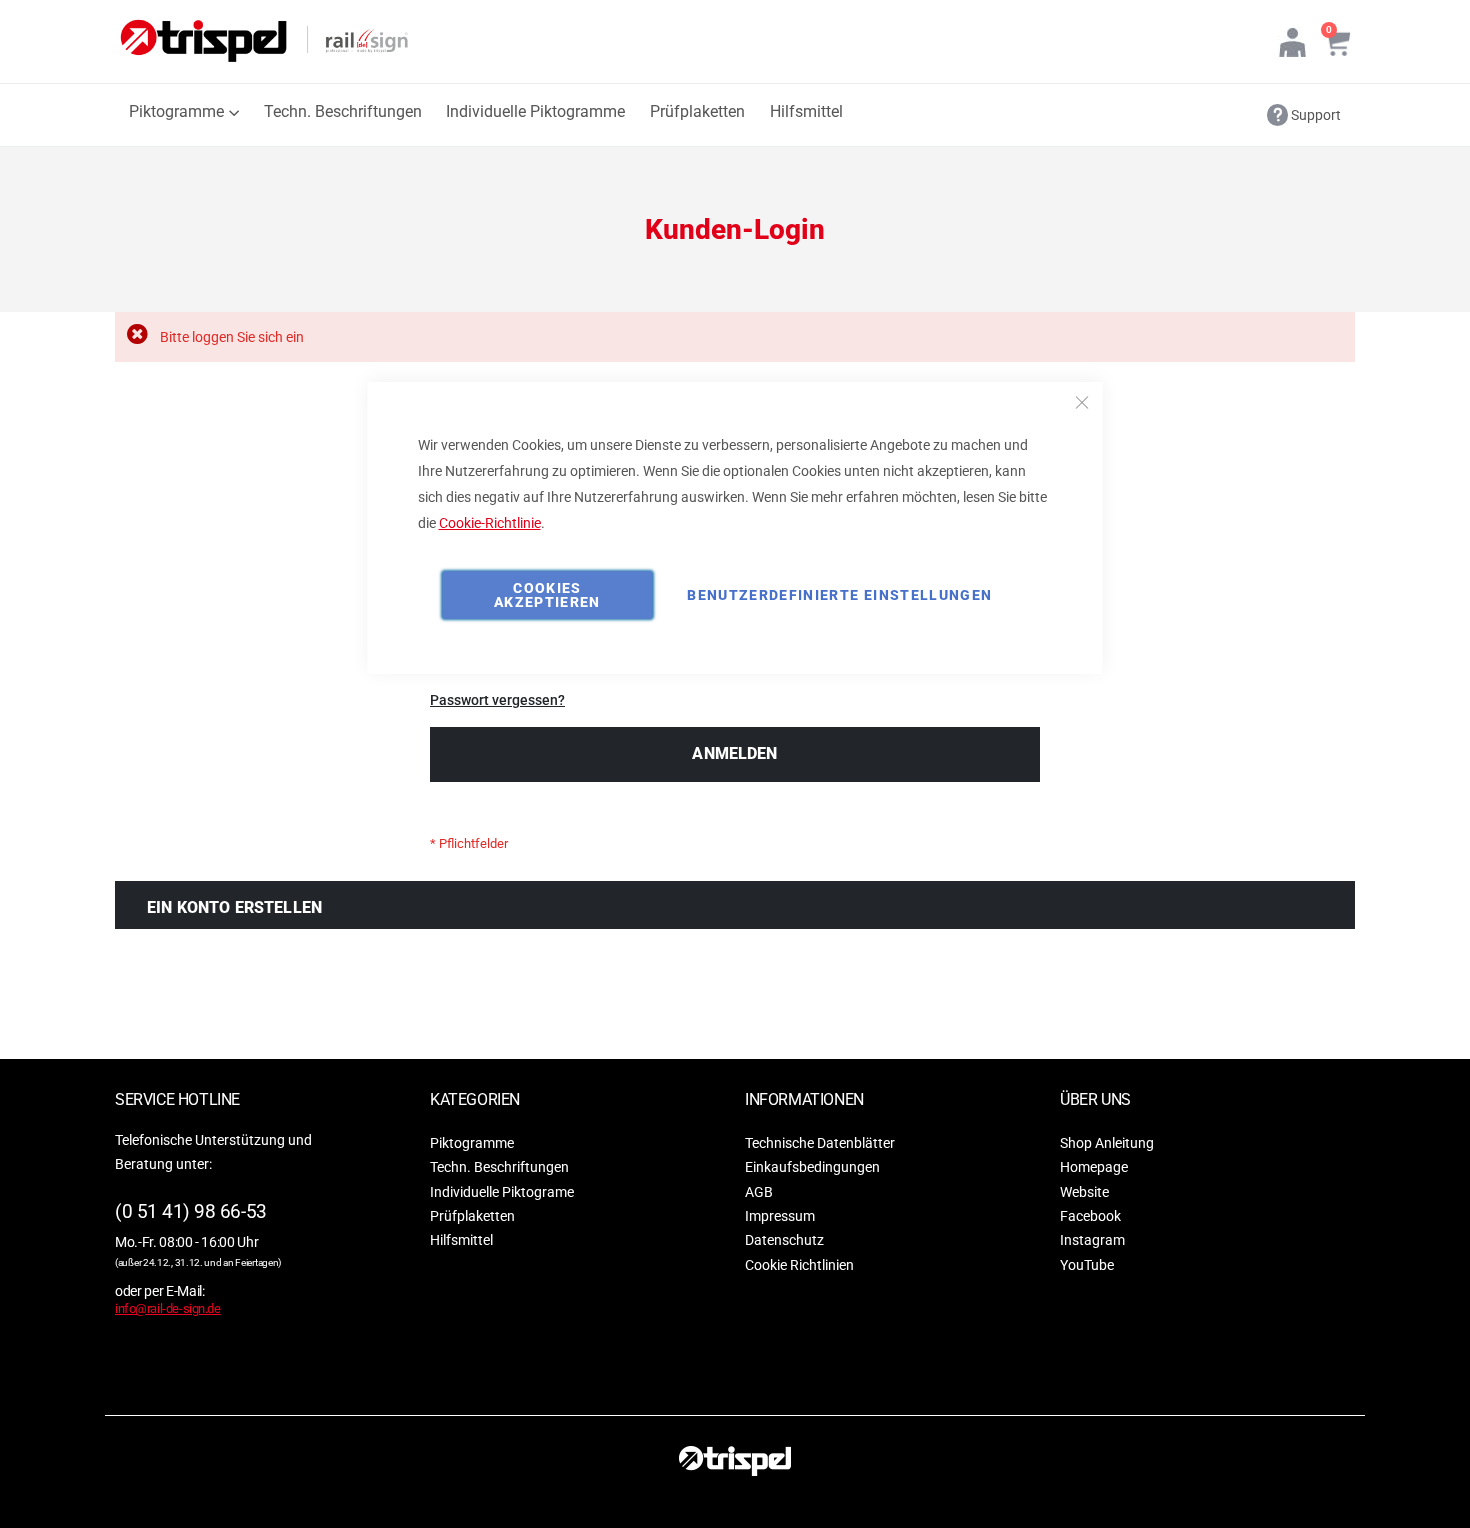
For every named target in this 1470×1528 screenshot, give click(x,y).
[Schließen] (1082, 403)
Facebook (1090, 1216)
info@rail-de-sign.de (168, 1308)
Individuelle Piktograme (502, 1191)
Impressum (780, 1216)
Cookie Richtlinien (799, 1265)
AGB (759, 1191)
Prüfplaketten (472, 1216)
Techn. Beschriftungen (499, 1167)
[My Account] (1292, 42)
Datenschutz (784, 1240)
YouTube (1087, 1265)
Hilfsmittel (461, 1240)
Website (1084, 1191)
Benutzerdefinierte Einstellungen (839, 595)
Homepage (1094, 1167)
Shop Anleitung (1107, 1142)
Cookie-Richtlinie (490, 523)
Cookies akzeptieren (547, 595)
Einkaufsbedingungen (812, 1167)
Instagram (1092, 1240)
